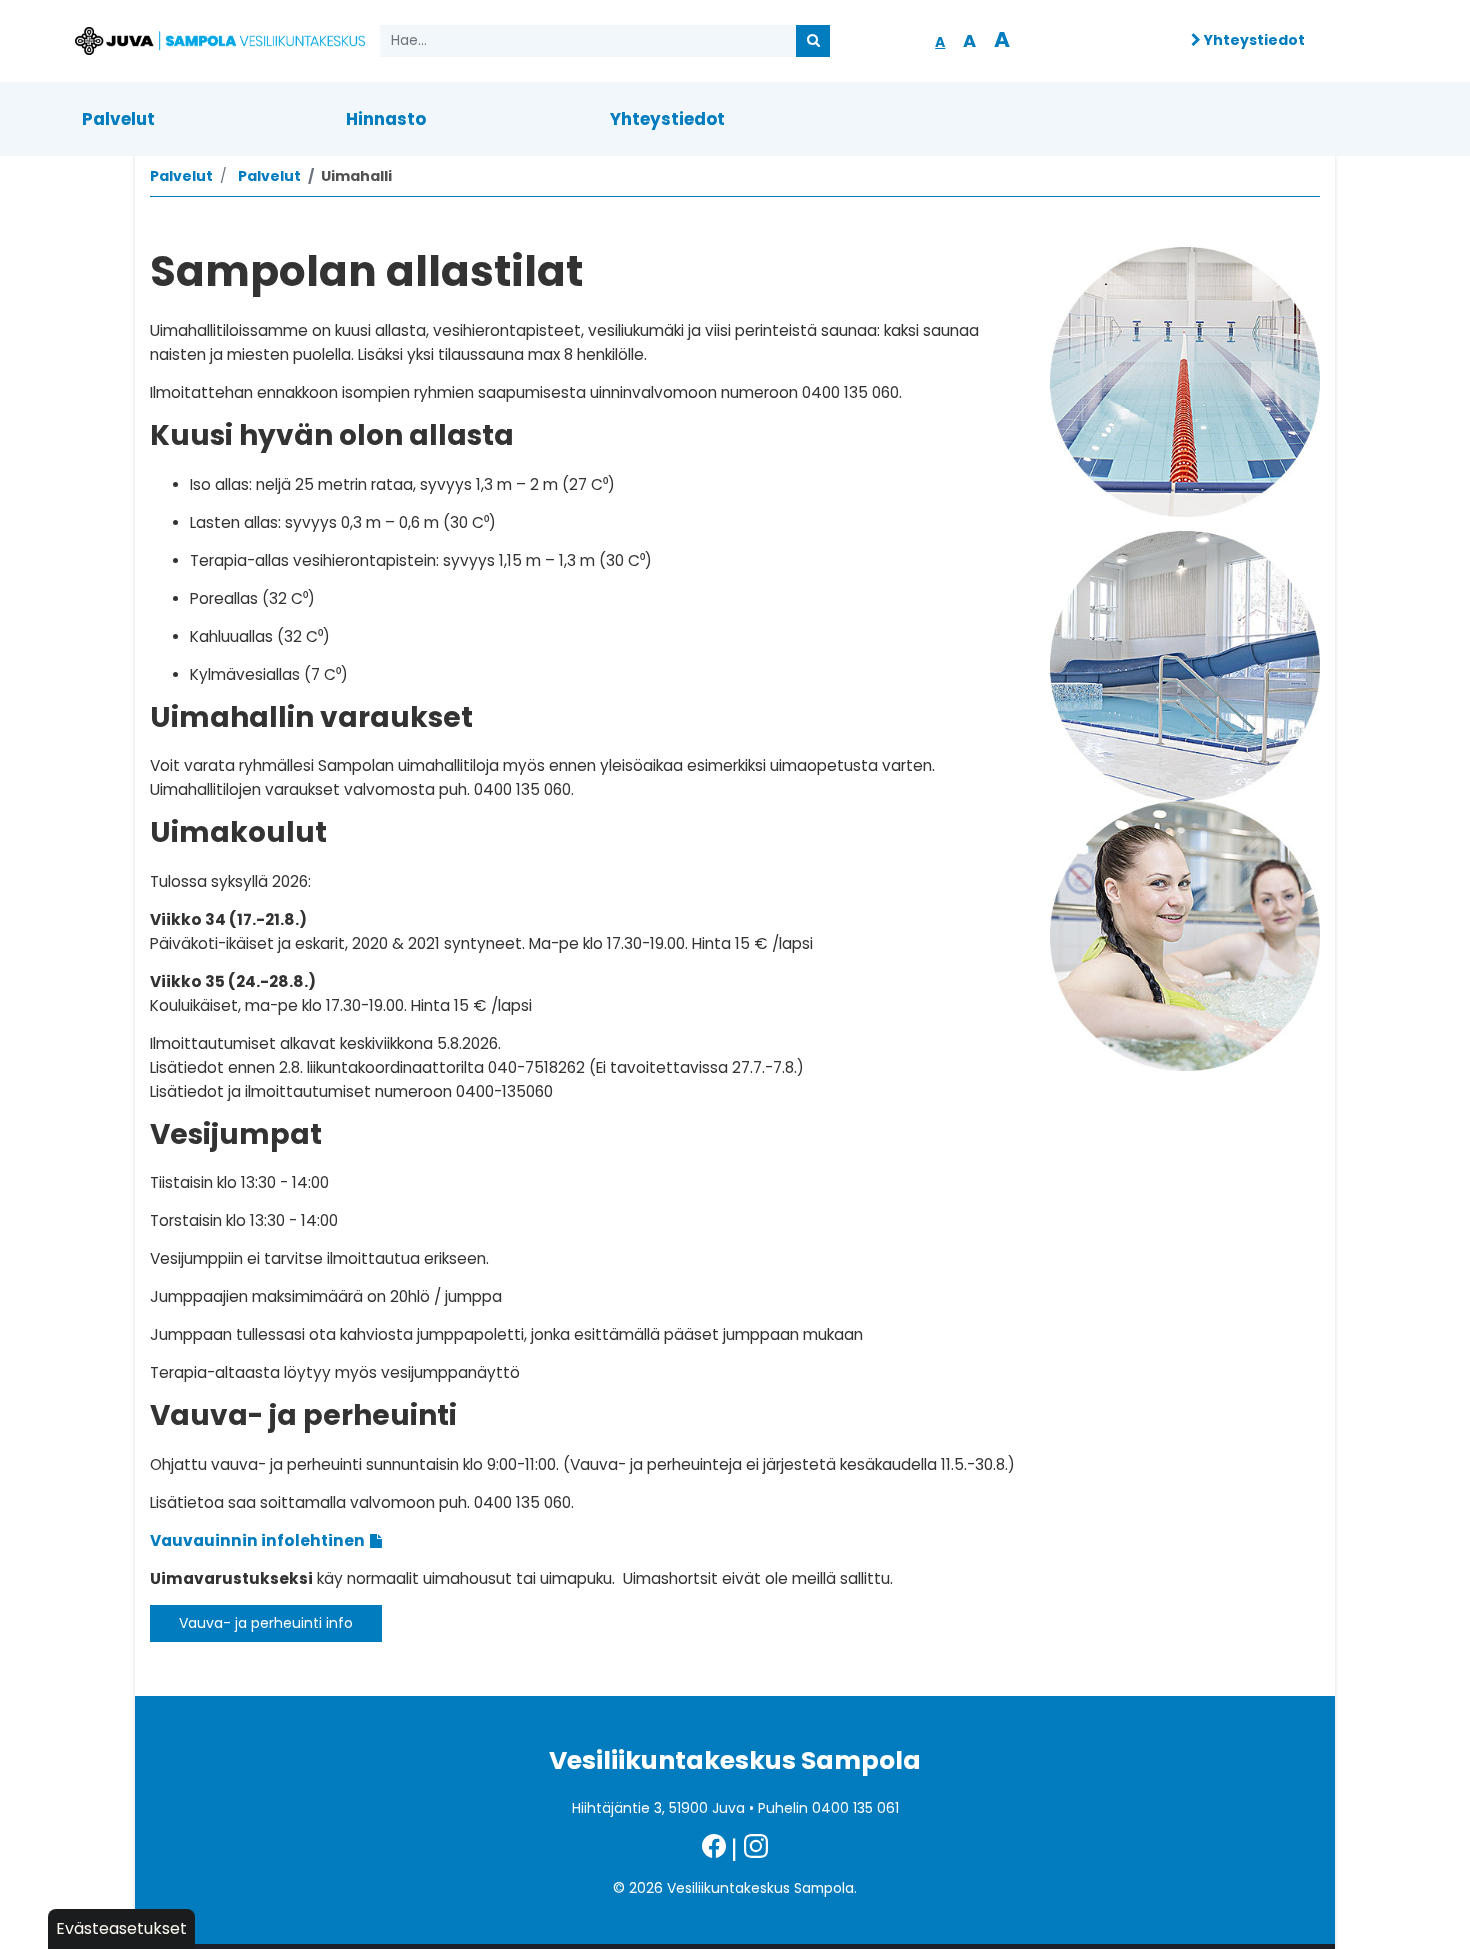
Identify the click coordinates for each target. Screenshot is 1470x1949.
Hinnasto (386, 119)
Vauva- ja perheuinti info (266, 1623)
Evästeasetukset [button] (121, 1928)
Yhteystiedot (1253, 40)
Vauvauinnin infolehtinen (257, 1540)
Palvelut (118, 119)
